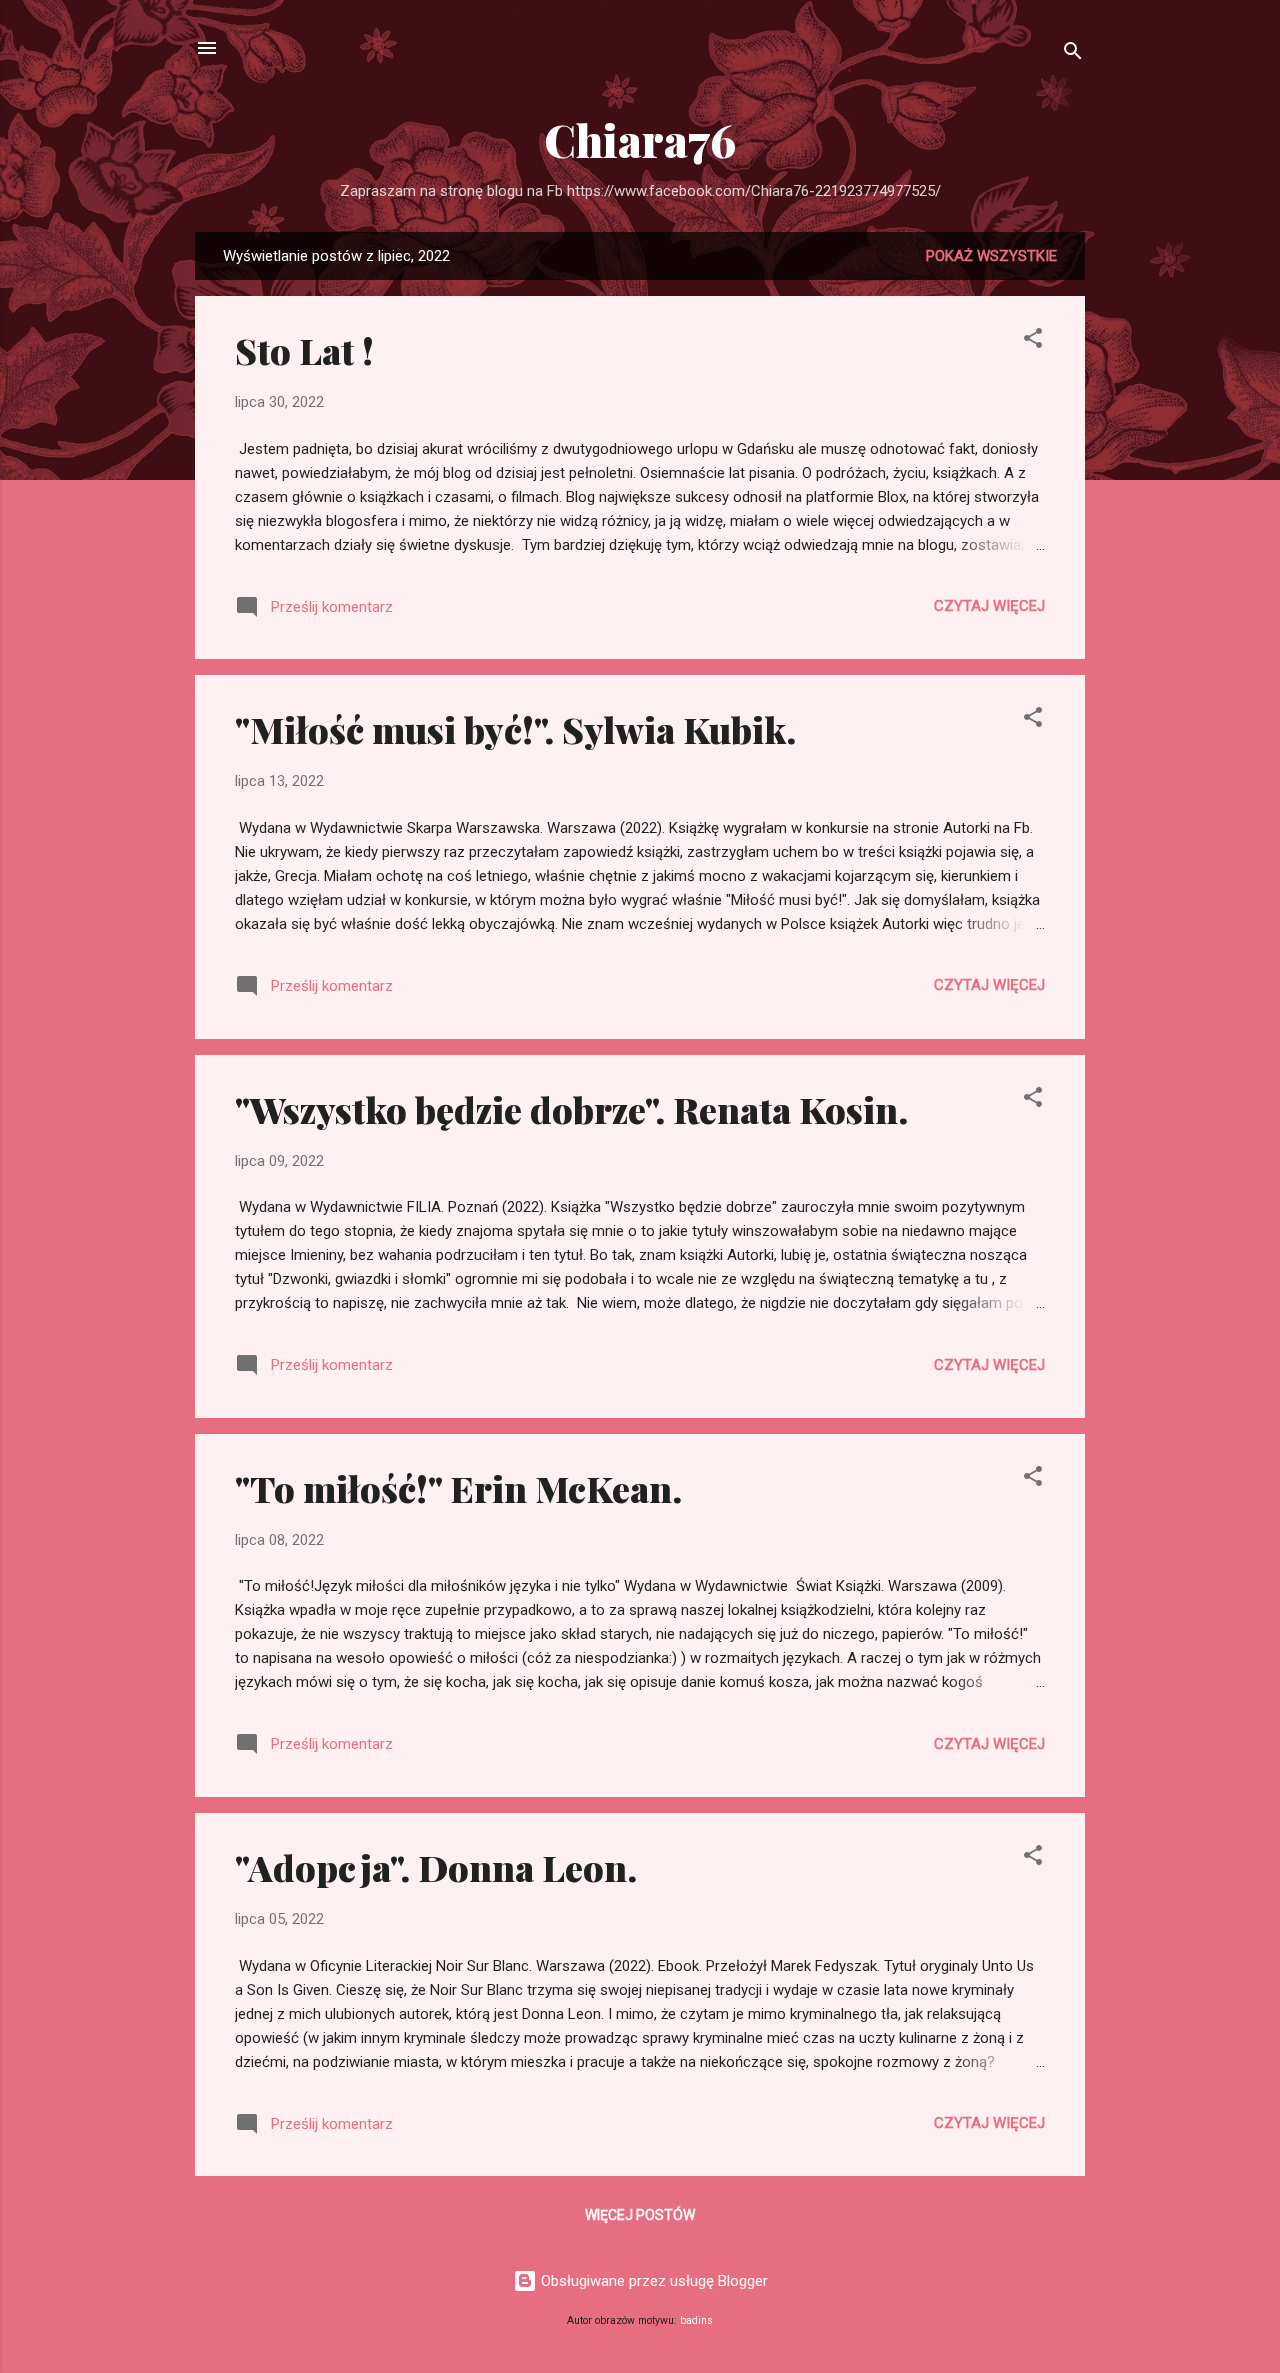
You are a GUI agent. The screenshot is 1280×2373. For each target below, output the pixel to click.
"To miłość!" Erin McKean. (458, 1488)
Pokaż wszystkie (991, 256)
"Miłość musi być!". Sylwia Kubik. (515, 729)
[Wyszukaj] (1073, 54)
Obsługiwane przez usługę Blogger (652, 2281)
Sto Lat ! (304, 350)
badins (696, 2320)
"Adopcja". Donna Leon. (436, 1867)
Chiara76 (640, 139)
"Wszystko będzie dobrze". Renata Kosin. (571, 1109)
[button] (1033, 341)
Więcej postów (640, 2215)
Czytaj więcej (989, 606)
